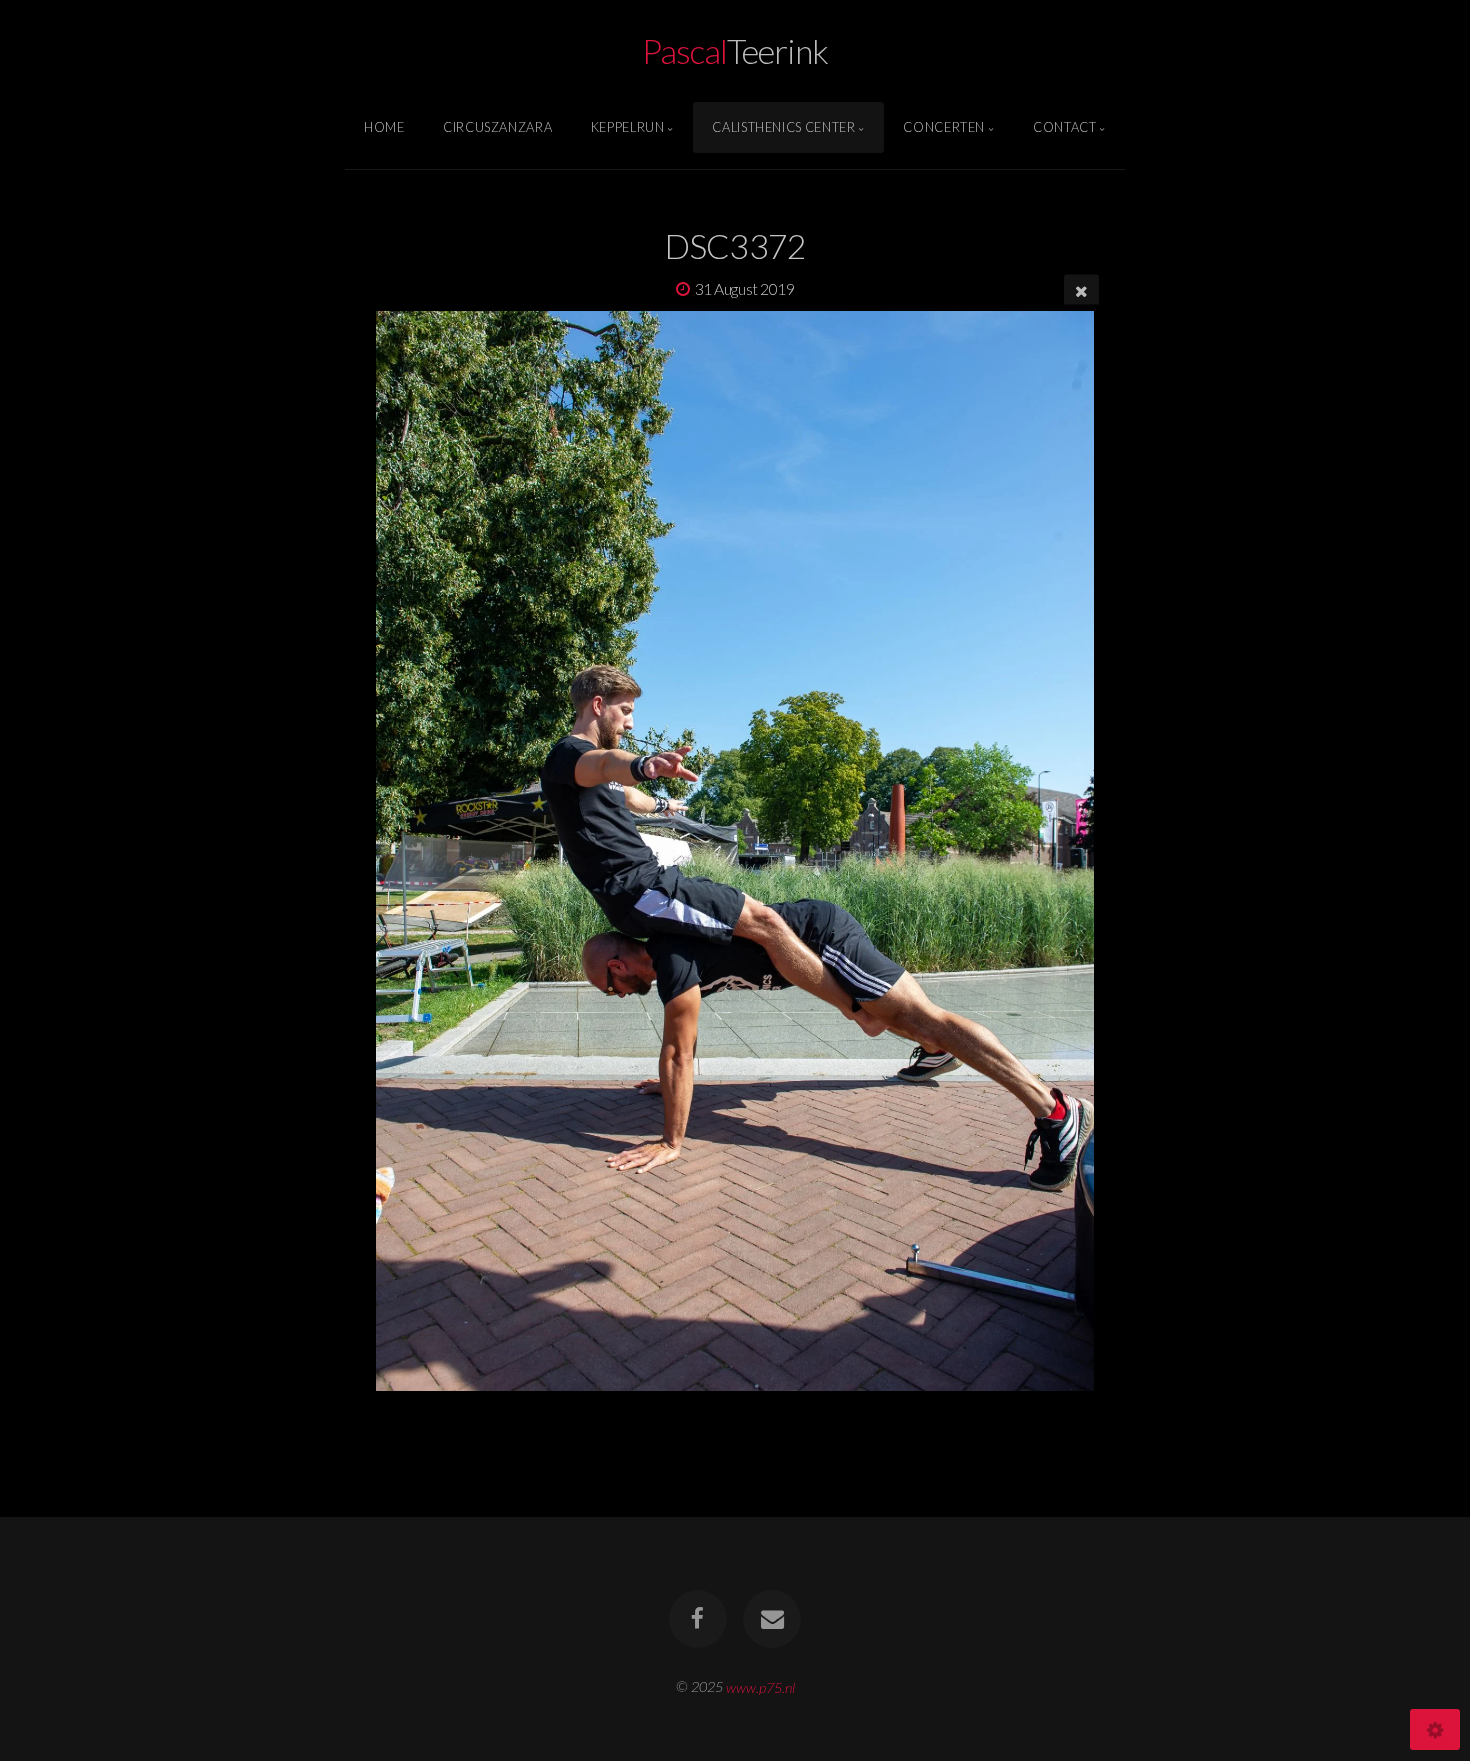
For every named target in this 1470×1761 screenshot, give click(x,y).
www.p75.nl (760, 1686)
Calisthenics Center (783, 127)
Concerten (944, 127)
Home (384, 127)
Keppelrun (628, 127)
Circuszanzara (497, 127)
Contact (1064, 127)
